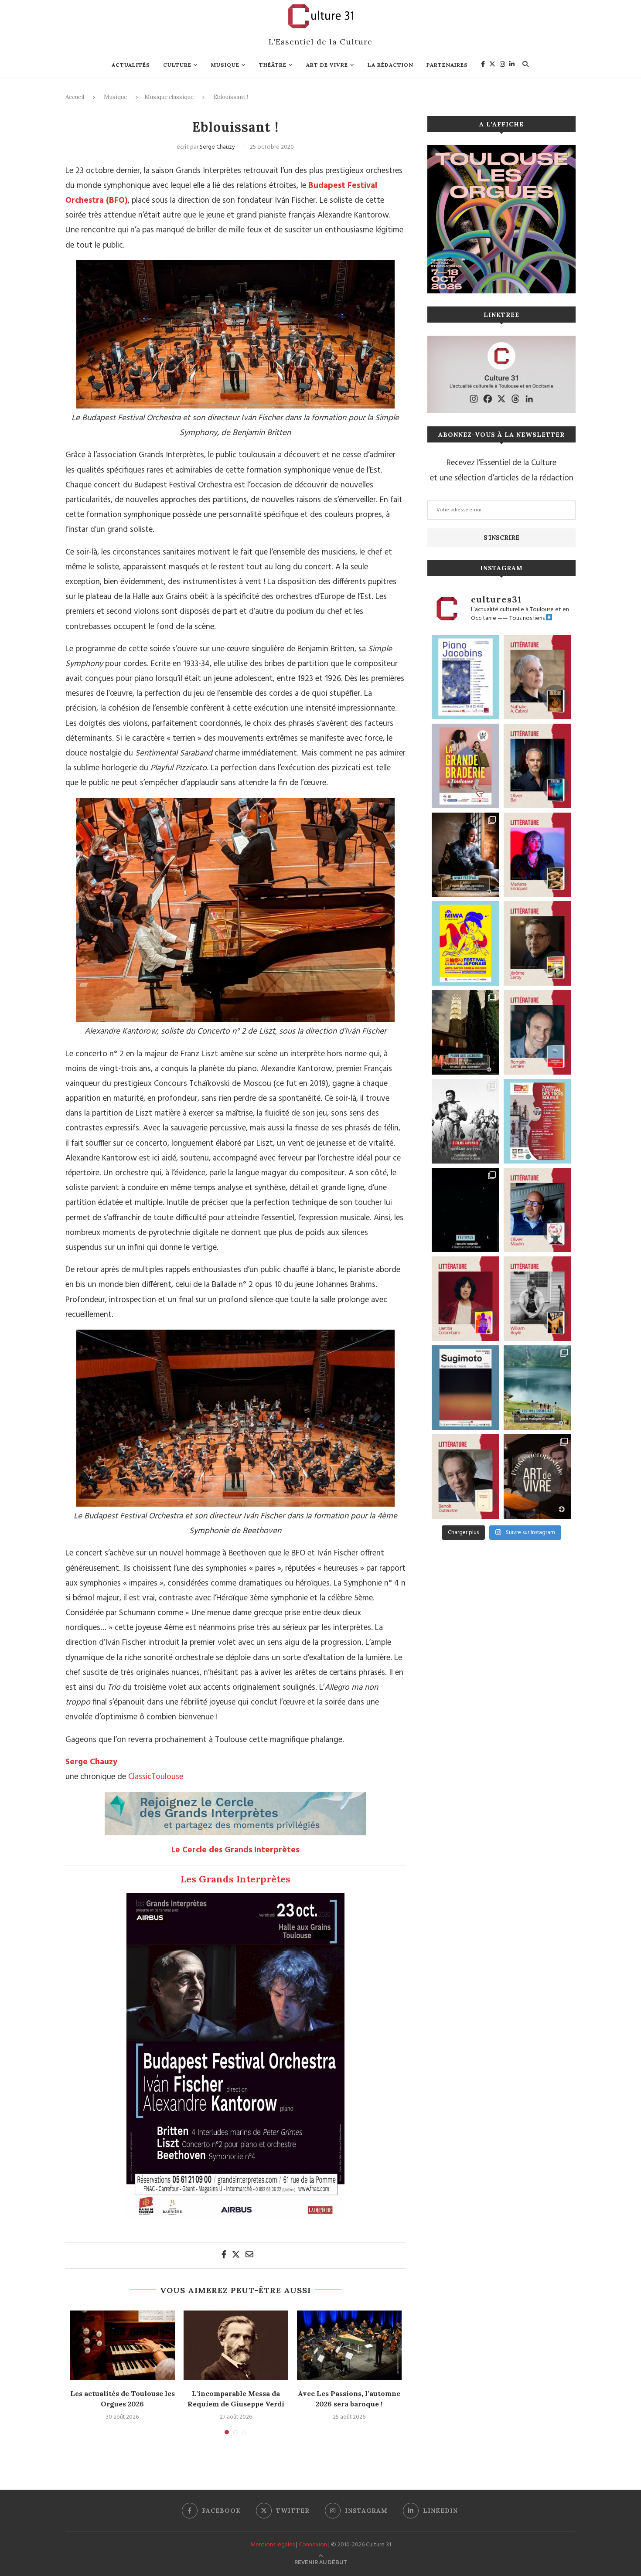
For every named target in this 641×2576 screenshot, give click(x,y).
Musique (225, 65)
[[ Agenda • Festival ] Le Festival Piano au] (465, 677)
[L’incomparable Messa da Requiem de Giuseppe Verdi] (236, 2345)
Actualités (131, 65)
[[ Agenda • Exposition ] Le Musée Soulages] (465, 1388)
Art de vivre (327, 65)
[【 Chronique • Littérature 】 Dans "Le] (537, 766)
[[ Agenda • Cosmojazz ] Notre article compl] (537, 1388)
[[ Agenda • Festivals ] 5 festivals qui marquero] (465, 1210)
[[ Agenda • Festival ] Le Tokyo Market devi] (465, 943)
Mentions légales (273, 2545)
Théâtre (273, 65)
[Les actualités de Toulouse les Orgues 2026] (123, 2345)
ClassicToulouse (156, 1777)
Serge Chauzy (217, 147)
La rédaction (390, 65)
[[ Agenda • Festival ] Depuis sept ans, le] (537, 1121)
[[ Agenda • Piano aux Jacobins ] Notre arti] (465, 1032)
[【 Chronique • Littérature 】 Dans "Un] (465, 1299)
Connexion (313, 2545)
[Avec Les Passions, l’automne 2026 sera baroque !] (349, 2345)
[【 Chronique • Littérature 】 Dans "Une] (537, 1299)
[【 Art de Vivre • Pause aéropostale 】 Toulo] (537, 1477)
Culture (177, 65)
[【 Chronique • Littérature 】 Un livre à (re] (465, 1477)
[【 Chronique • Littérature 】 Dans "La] (537, 855)
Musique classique (169, 97)
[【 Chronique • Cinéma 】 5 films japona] (465, 1121)
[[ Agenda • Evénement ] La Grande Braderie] (465, 766)
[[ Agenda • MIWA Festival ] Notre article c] (465, 855)
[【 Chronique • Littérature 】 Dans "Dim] (537, 677)
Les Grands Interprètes (235, 1879)
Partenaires (447, 65)
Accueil (75, 97)
